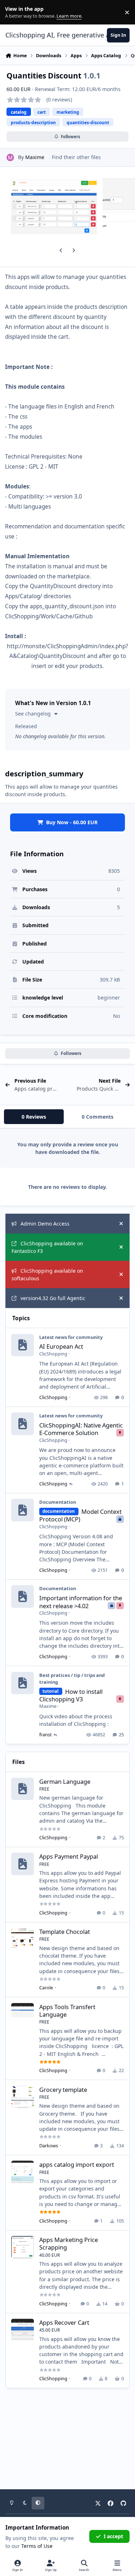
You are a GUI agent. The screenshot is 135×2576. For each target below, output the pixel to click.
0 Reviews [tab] (34, 1117)
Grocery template (63, 2090)
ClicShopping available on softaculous (47, 1275)
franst (46, 1734)
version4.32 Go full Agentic (53, 1298)
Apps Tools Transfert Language (67, 2011)
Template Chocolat (65, 1932)
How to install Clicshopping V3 (71, 1695)
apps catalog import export (77, 2164)
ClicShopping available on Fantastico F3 (47, 1247)
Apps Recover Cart (64, 2322)
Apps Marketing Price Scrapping (69, 2243)
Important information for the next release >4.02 (81, 1602)
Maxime (35, 157)
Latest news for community (71, 1337)
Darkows (49, 2146)
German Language (65, 1781)
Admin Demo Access (45, 1224)
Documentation (58, 1502)
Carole (46, 1988)
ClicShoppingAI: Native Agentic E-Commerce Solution (81, 1429)
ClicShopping (53, 1354)
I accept (113, 2536)
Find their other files (76, 157)
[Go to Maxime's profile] (10, 157)
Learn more (14, 12)
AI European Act (61, 1346)
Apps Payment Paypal (69, 1856)
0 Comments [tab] (98, 1117)
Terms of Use (37, 2546)
